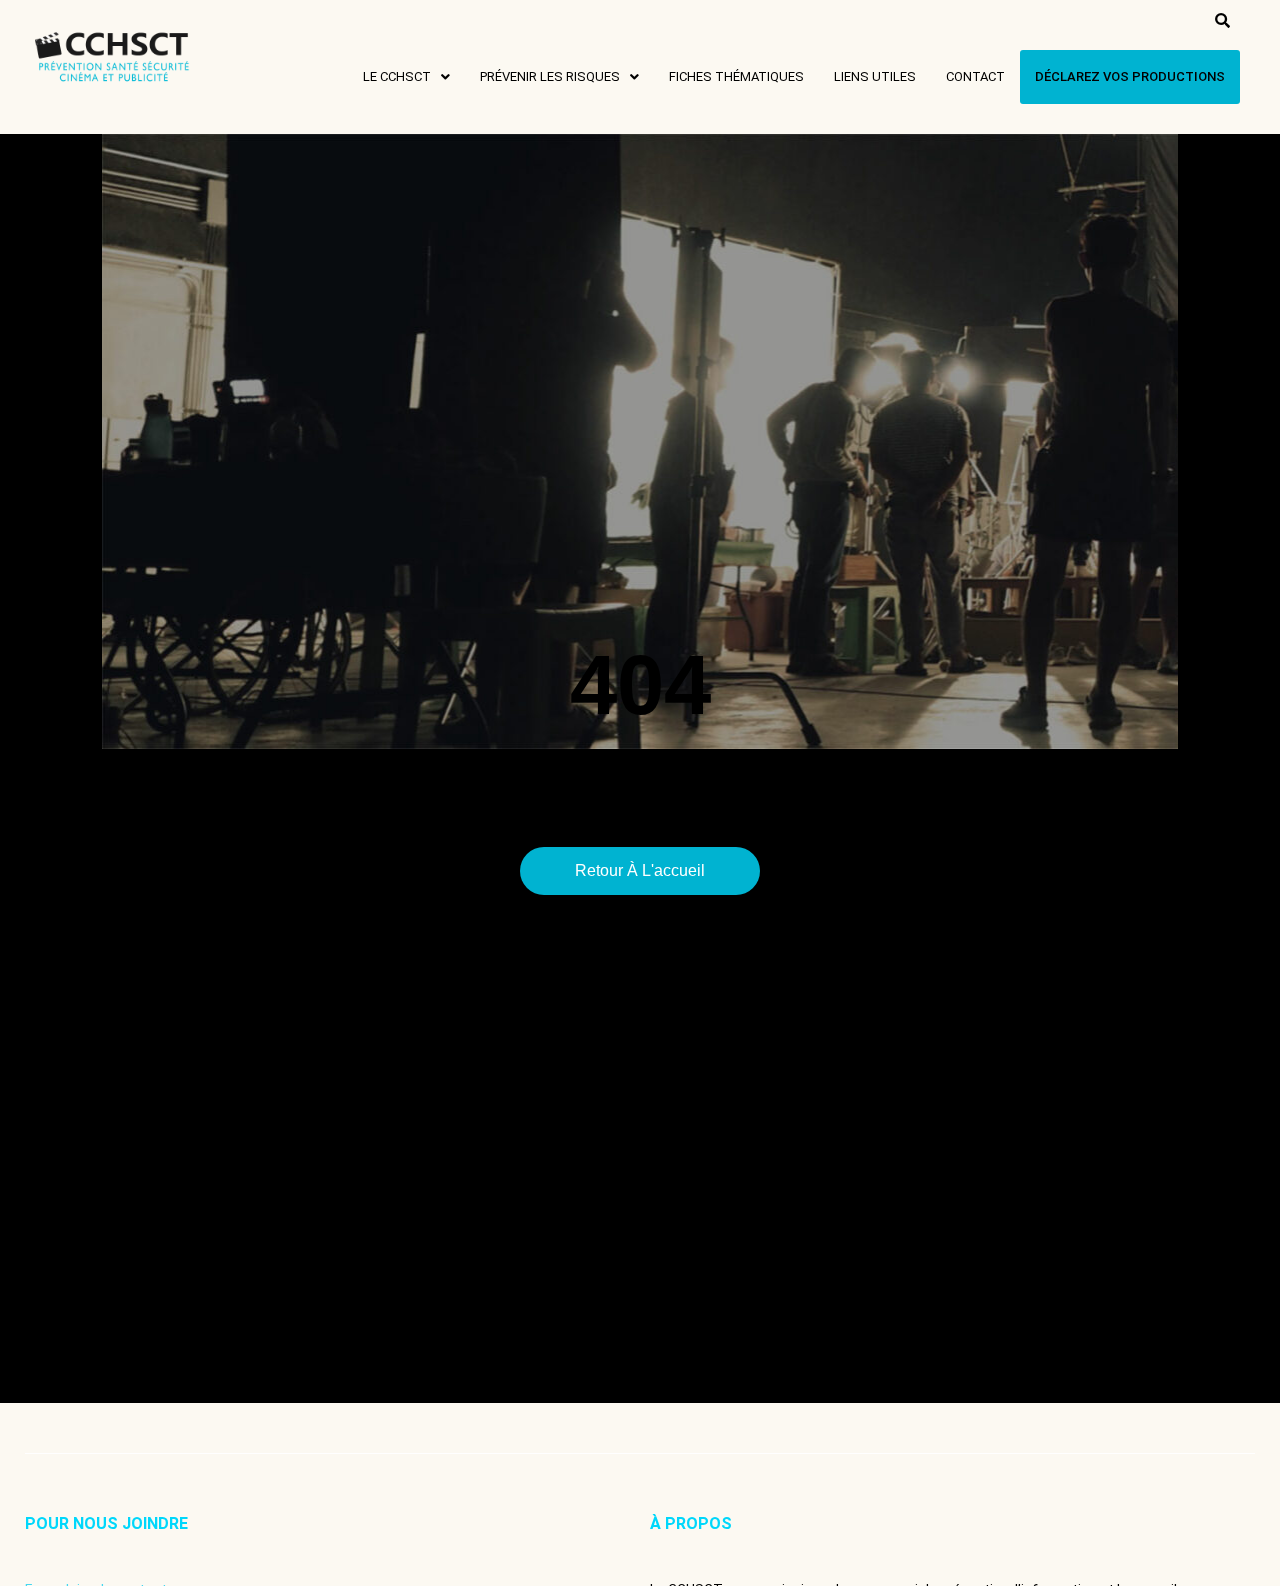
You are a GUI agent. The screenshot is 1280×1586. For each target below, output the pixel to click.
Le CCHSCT (397, 76)
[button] (406, 77)
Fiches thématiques (736, 76)
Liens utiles (875, 76)
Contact (975, 76)
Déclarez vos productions (1130, 76)
